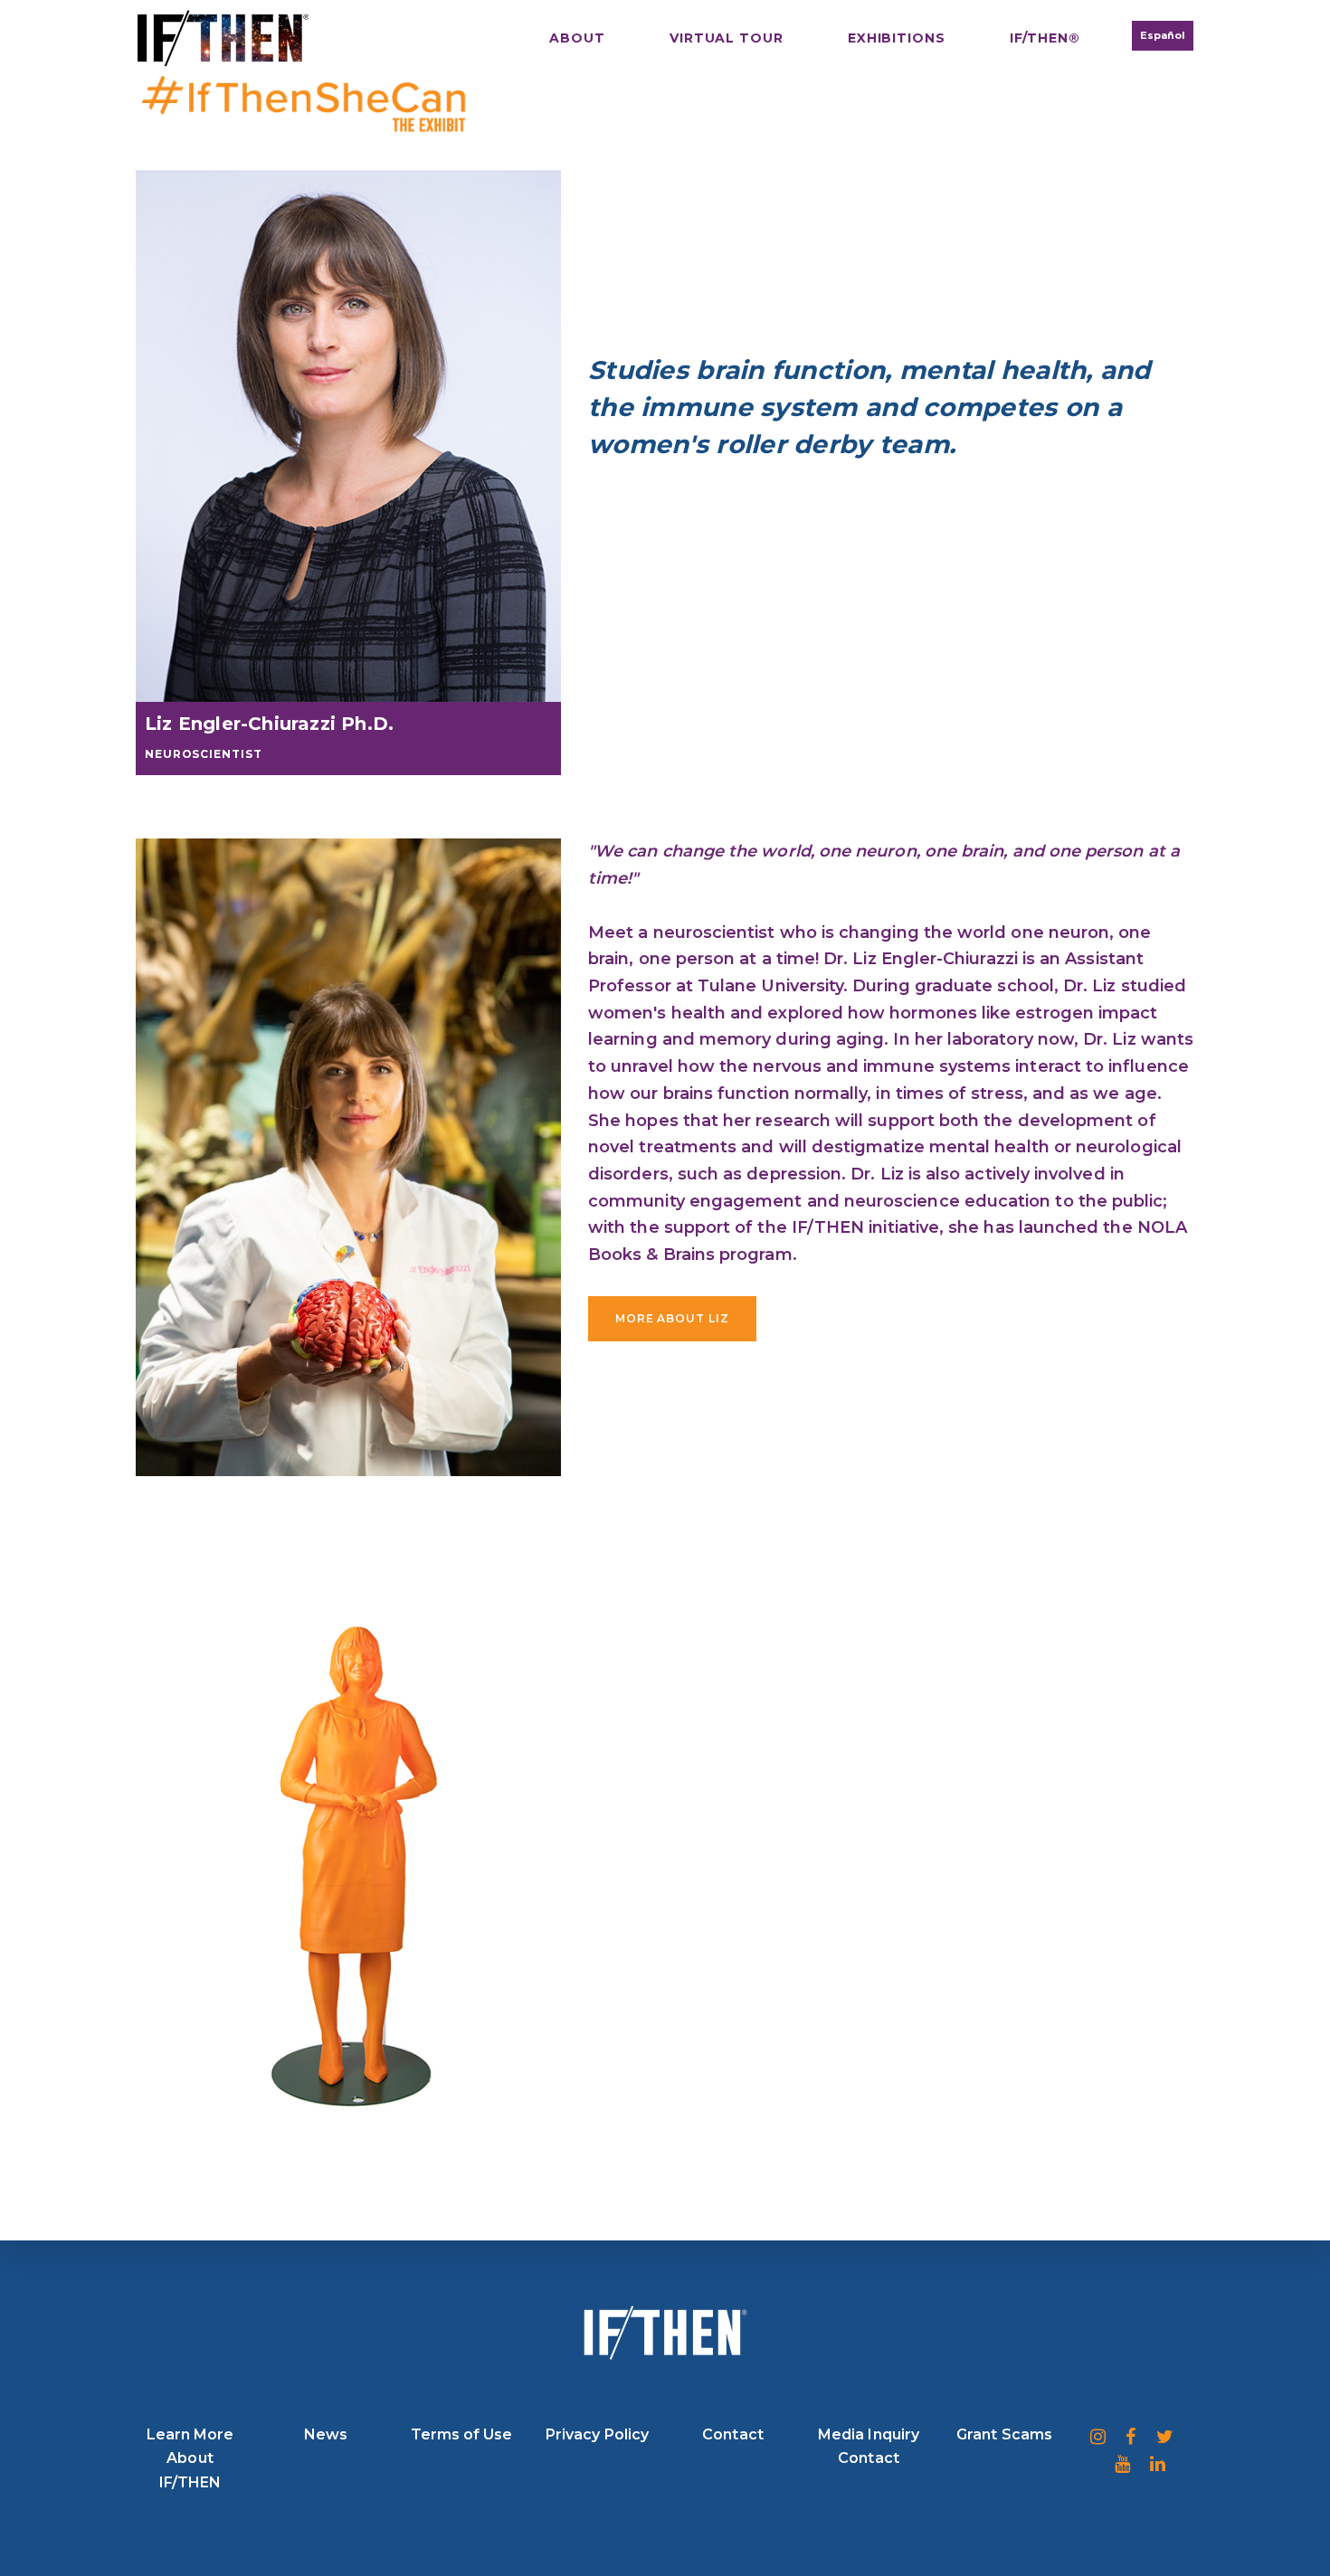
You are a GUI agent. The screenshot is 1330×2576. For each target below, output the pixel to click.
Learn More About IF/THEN (190, 2458)
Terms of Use (462, 2434)
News (326, 2434)
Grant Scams (1004, 2434)
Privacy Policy (597, 2434)
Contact (733, 2434)
